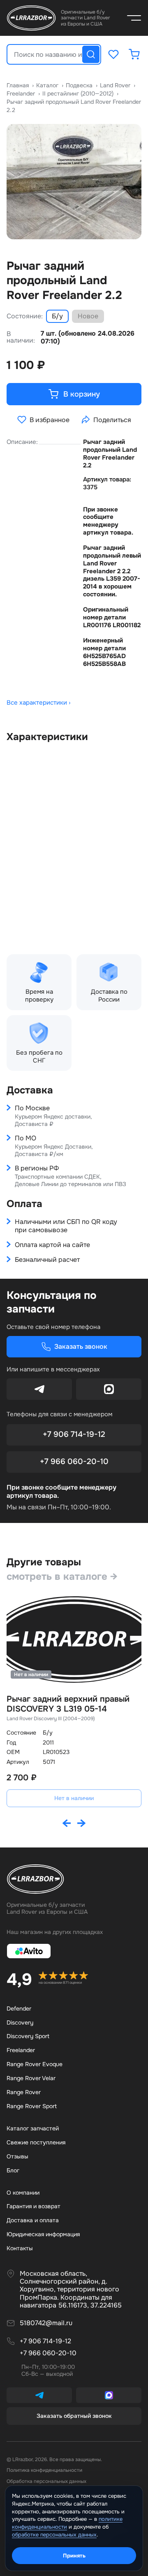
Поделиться (112, 420)
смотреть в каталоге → (62, 1576)
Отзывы (17, 2156)
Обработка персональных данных (46, 2481)
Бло (13, 2170)
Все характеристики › (39, 703)
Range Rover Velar (31, 2078)
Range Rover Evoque (35, 2064)
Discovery (20, 2022)
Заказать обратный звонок (74, 2416)
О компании (23, 2193)
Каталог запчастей (33, 2128)
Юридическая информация (43, 2234)
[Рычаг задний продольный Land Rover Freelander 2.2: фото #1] (74, 182)
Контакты (20, 2248)
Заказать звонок (81, 1346)
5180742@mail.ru (46, 2323)
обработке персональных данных (54, 2535)
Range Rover (24, 2092)
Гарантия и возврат (34, 2206)
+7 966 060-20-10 (74, 1462)
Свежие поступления (36, 2142)
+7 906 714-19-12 (74, 1434)
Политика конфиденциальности (44, 2470)
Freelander (21, 2050)
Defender (19, 2008)
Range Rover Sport (32, 2106)
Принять (74, 2556)
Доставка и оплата (33, 2220)
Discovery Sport (28, 2036)
